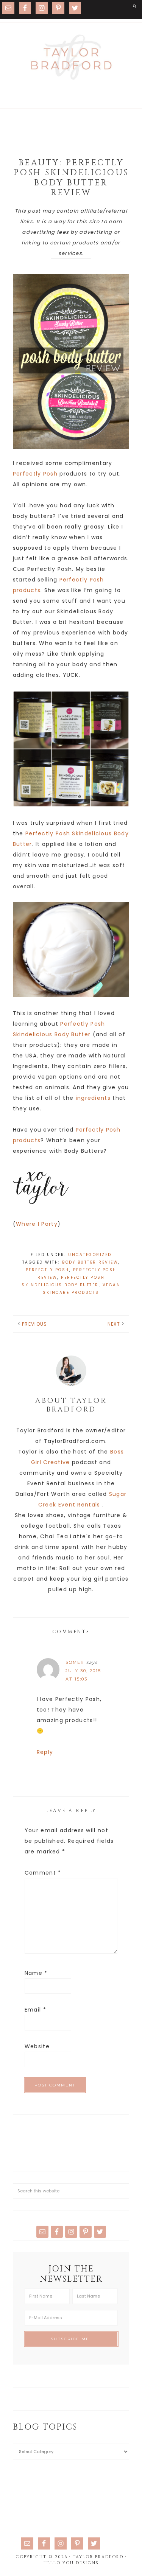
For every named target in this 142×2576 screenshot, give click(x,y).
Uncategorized (90, 1255)
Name (36, 1973)
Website (37, 2046)
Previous (34, 1324)
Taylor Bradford (71, 57)
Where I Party (37, 1224)
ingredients (93, 1098)
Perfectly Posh (35, 474)
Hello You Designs (71, 2563)
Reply (45, 1752)
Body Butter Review (90, 1262)
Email (35, 2010)
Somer (75, 1662)
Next (114, 1324)
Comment (43, 1873)
